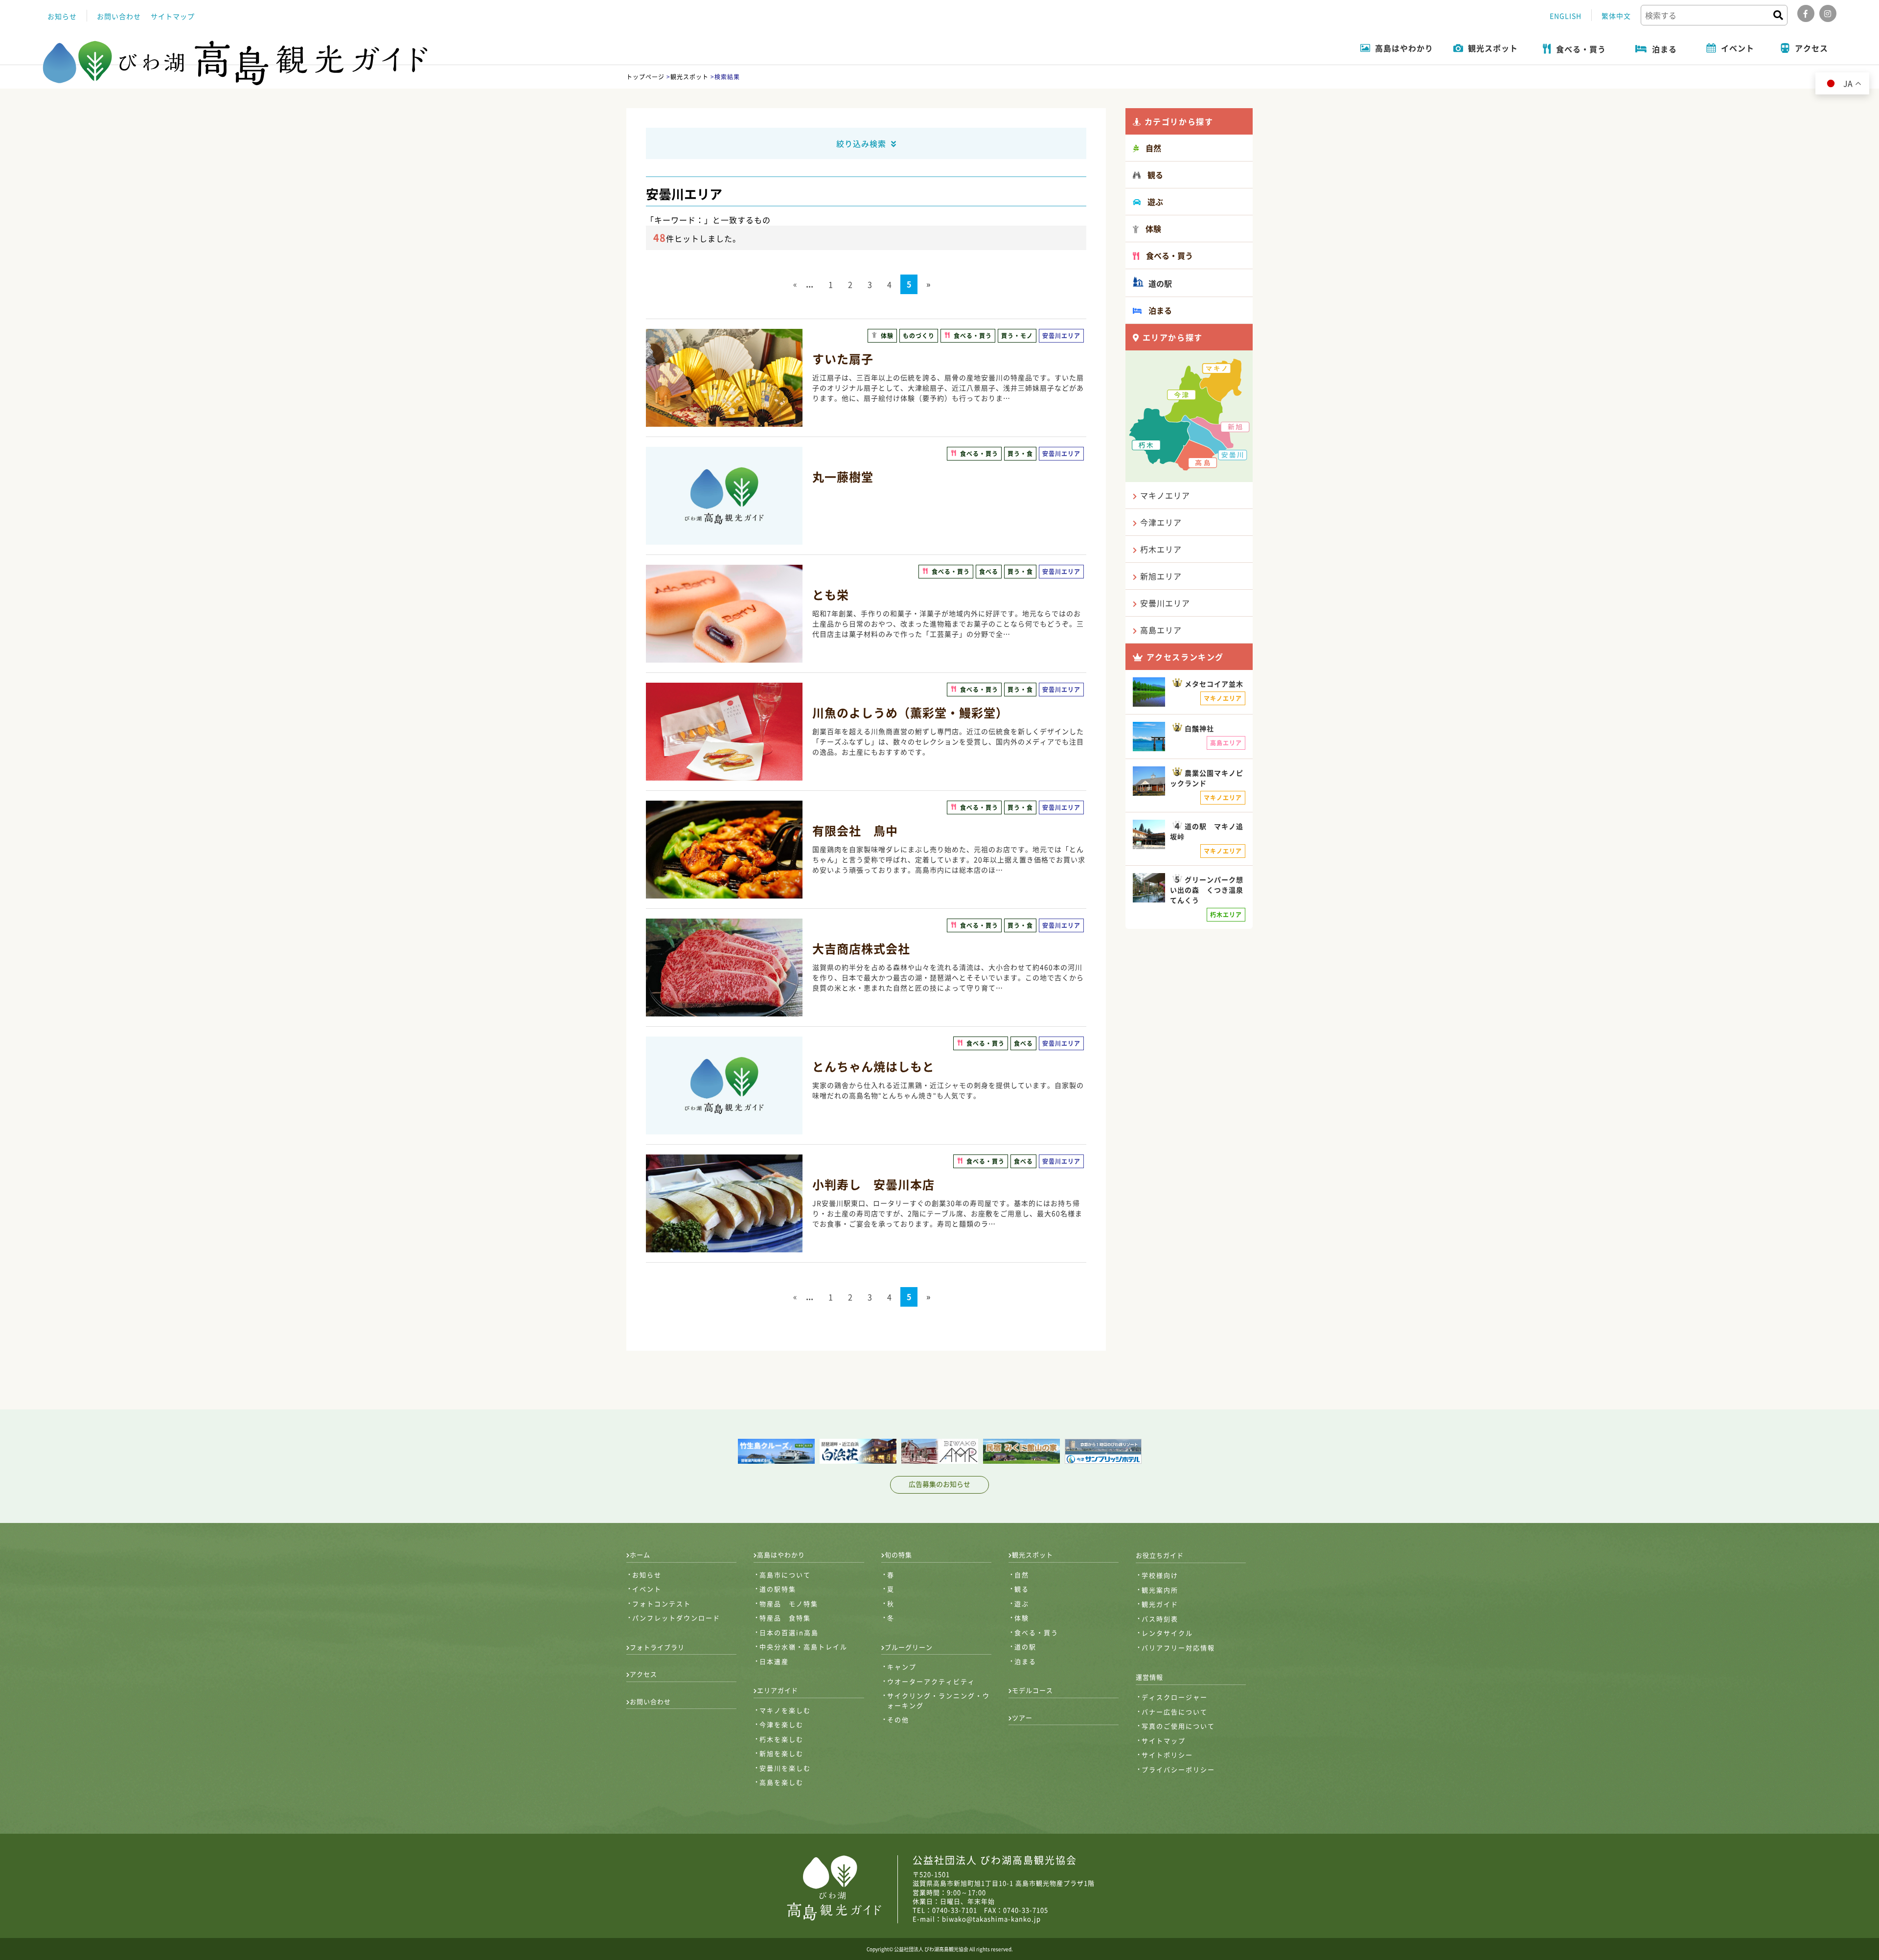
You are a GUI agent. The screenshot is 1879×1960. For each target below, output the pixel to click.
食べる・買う (1036, 1632)
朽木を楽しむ (781, 1739)
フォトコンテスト (662, 1603)
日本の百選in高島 (789, 1632)
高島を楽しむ (781, 1782)
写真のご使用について (1178, 1726)
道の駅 (1159, 283)
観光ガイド (1160, 1604)
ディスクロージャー (1175, 1697)
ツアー (1022, 1718)
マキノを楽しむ (785, 1710)
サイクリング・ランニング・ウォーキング (939, 1700)
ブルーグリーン (909, 1647)
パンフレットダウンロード (676, 1618)
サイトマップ (173, 16)
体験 (1022, 1618)
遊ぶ (1022, 1603)
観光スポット (1032, 1555)
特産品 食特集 (785, 1618)
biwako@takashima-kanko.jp (991, 1919)
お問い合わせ (119, 16)
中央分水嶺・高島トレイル (803, 1647)
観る (1022, 1589)
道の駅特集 (778, 1589)
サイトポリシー (1167, 1755)
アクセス (643, 1674)
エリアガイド (778, 1690)
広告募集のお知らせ (939, 1484)
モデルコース (1032, 1690)
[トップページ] (236, 63)
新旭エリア (1161, 576)
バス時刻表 (1160, 1619)
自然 (1022, 1575)
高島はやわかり (781, 1555)
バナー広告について (1175, 1712)
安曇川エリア (1165, 603)
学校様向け (1160, 1575)
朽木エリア (1161, 549)
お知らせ (62, 16)
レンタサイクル (1167, 1633)
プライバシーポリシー (1178, 1769)
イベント (647, 1589)
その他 (898, 1719)
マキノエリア (1165, 495)
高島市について (785, 1575)
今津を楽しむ (781, 1724)
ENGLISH (1566, 16)
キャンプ (902, 1667)
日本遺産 (774, 1661)
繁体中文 (1616, 16)
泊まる (1025, 1661)
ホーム (640, 1555)
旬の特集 (898, 1555)
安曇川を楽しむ (785, 1768)
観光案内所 (1160, 1590)
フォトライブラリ (657, 1647)
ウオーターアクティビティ (931, 1681)
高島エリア (1161, 630)
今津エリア (1161, 522)
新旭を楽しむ (781, 1753)
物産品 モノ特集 (789, 1603)
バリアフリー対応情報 (1178, 1648)
